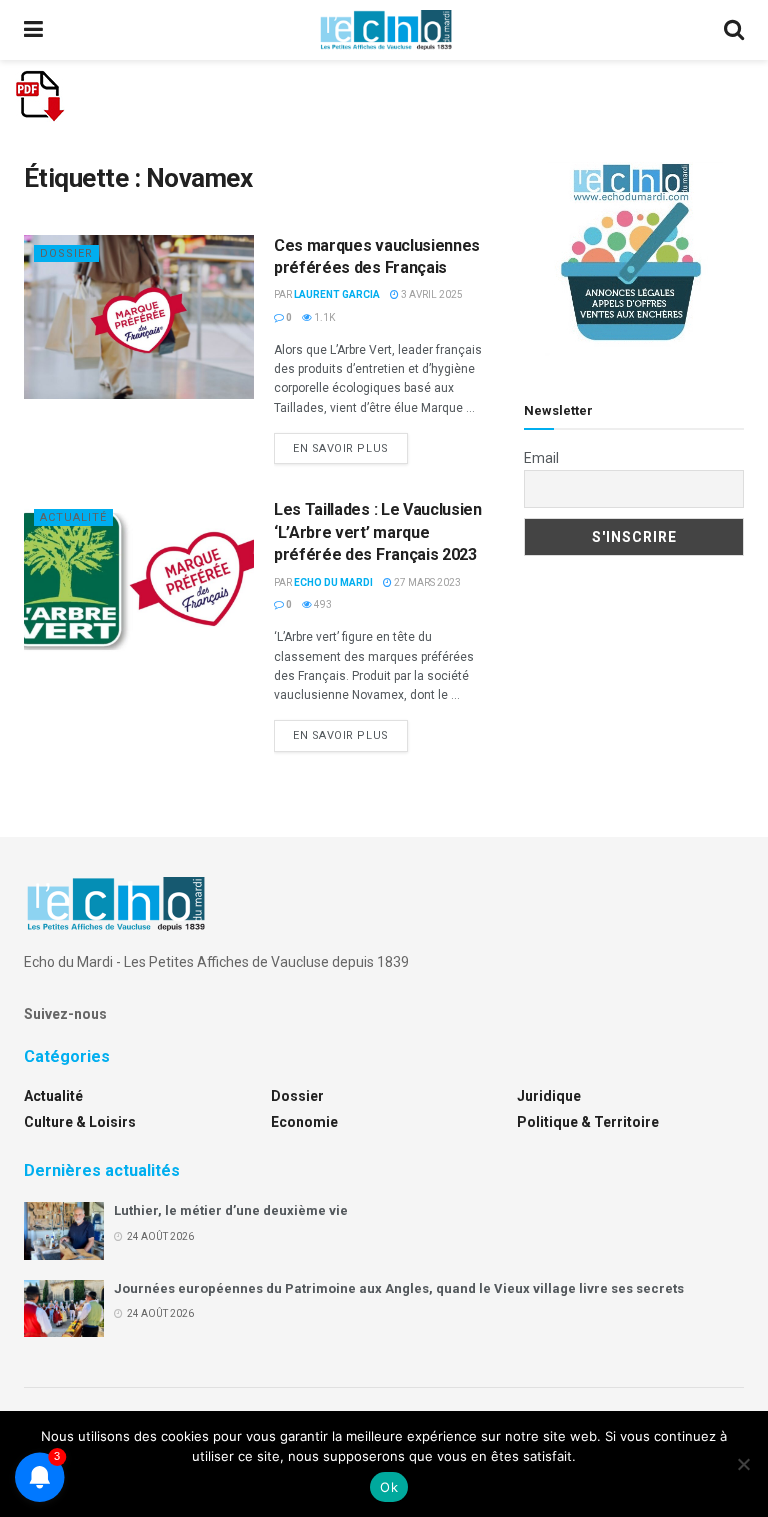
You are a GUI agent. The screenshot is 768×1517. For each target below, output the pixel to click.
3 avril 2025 (431, 294)
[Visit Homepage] (386, 30)
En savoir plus (350, 448)
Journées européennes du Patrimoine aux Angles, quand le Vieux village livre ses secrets (399, 1288)
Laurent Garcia (337, 294)
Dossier (66, 253)
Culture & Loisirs (80, 1122)
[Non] (743, 1464)
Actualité (73, 517)
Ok (389, 1487)
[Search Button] (734, 30)
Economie (304, 1122)
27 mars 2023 (426, 582)
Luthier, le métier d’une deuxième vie (231, 1210)
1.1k (323, 317)
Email (541, 458)
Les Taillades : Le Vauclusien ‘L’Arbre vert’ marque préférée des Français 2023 (378, 532)
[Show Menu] (33, 30)
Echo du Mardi (333, 582)
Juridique (549, 1096)
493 (322, 604)
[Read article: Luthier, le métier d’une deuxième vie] (64, 1230)
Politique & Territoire (588, 1122)
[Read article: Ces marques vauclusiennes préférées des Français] (139, 317)
